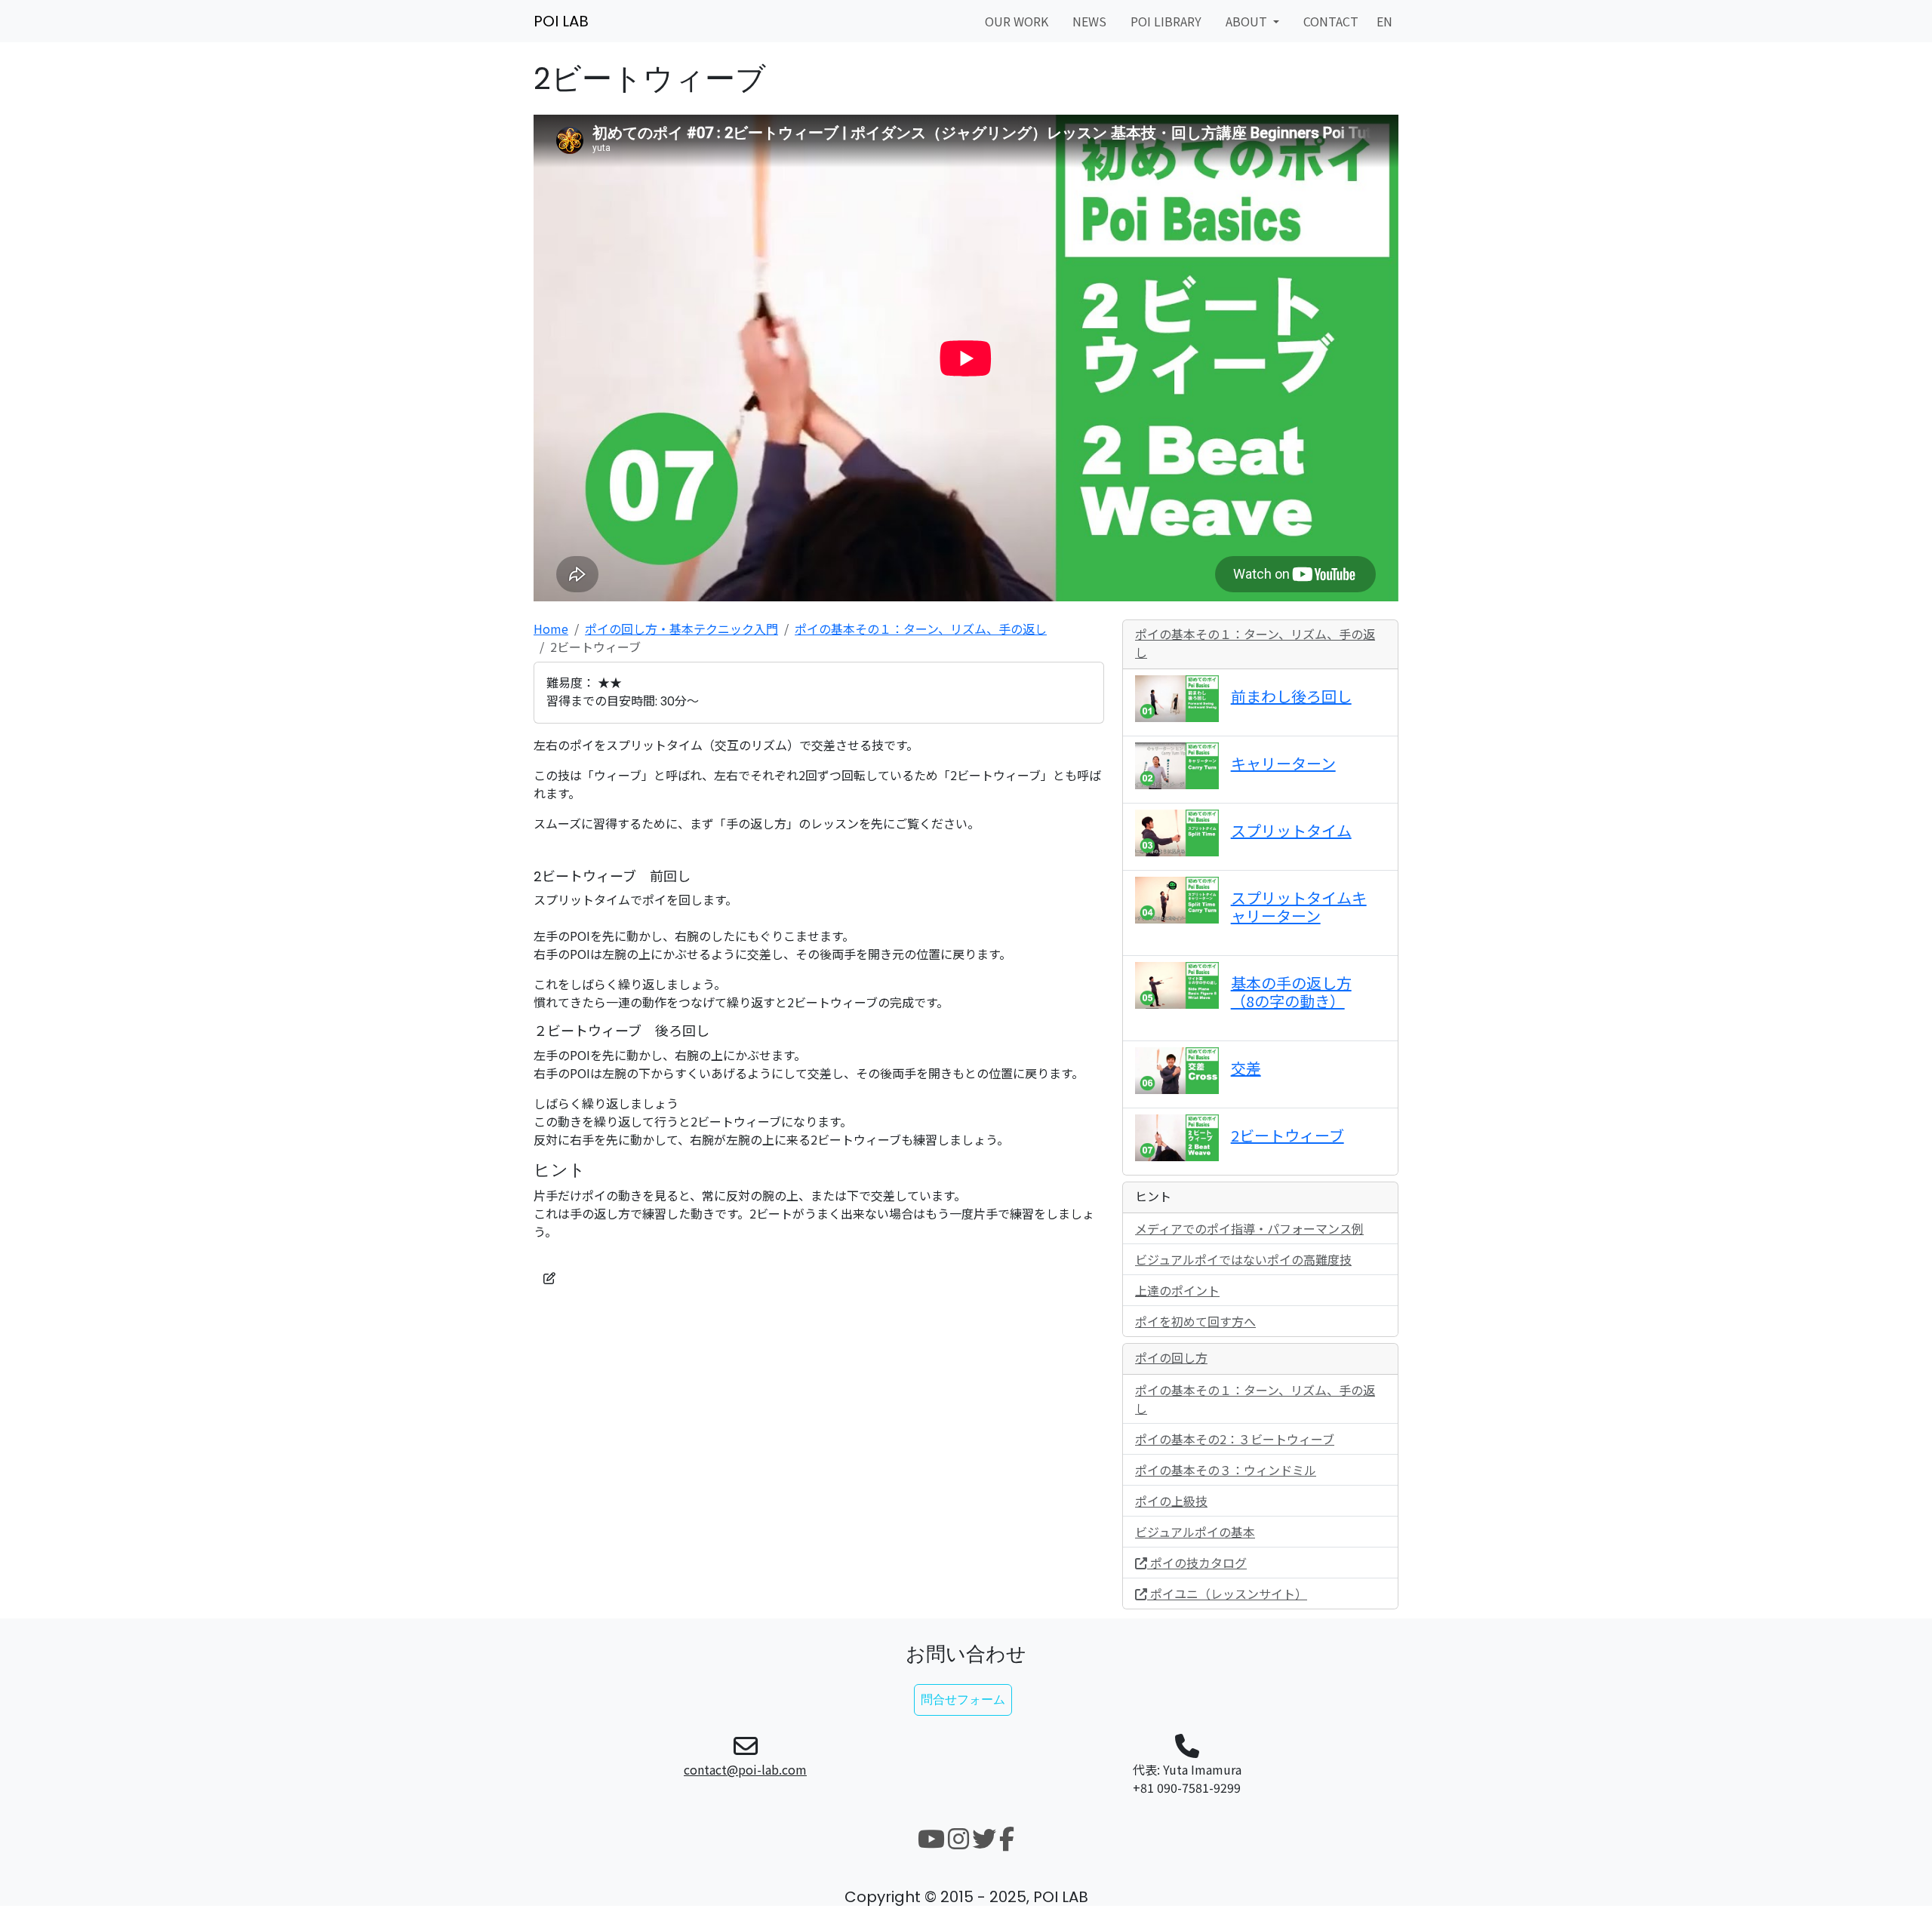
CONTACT (1331, 21)
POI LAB (561, 21)
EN (1384, 21)
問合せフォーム (963, 1700)
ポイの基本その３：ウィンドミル (1226, 1470)
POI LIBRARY (1166, 21)
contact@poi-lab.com (745, 1769)
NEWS (1089, 21)
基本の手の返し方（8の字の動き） (1291, 992)
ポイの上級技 (1171, 1501)
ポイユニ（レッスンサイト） (1227, 1594)
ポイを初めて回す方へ (1195, 1321)
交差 (1246, 1068)
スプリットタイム (1291, 830)
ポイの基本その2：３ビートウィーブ (1235, 1439)
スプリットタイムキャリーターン (1299, 907)
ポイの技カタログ (1197, 1563)
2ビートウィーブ (1287, 1135)
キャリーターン (1283, 763)
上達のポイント (1177, 1290)
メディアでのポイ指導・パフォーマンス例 (1249, 1228)
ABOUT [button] (1248, 21)
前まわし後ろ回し (1291, 696)
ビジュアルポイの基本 (1195, 1532)
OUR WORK (1017, 21)
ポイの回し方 (1171, 1358)
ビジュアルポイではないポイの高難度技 (1243, 1259)
